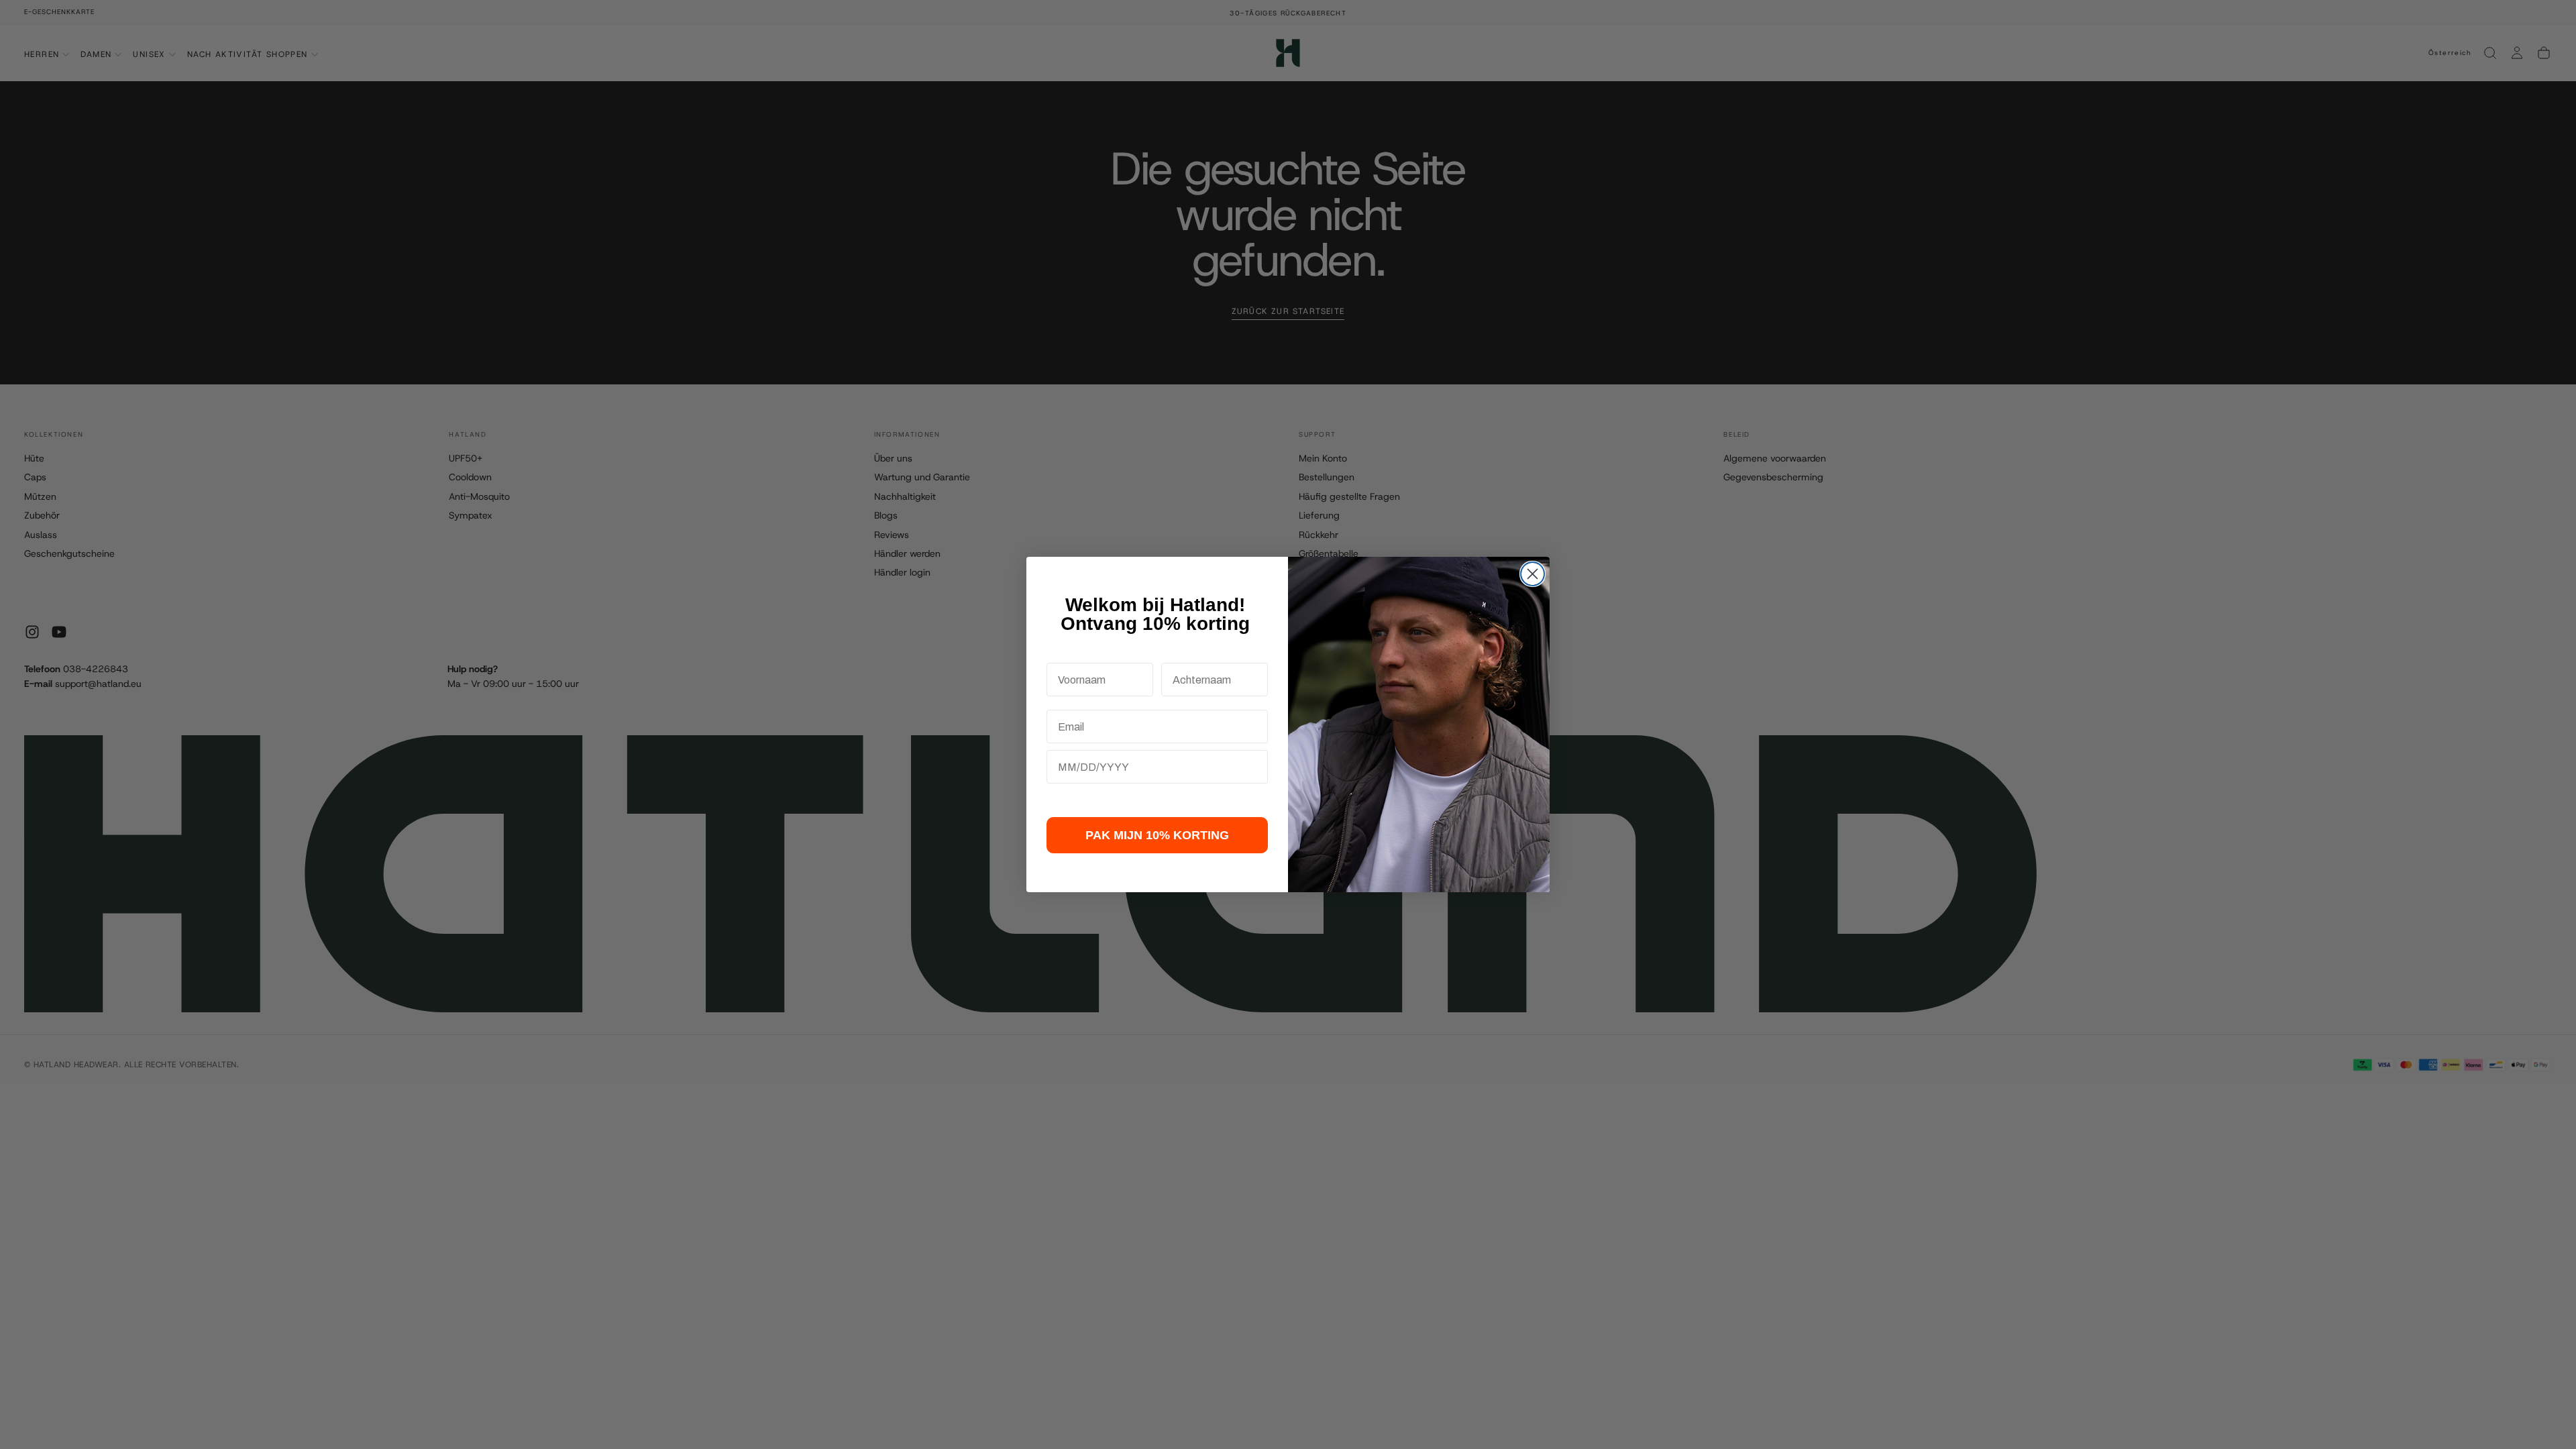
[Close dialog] (1533, 574)
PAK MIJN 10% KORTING (1157, 835)
